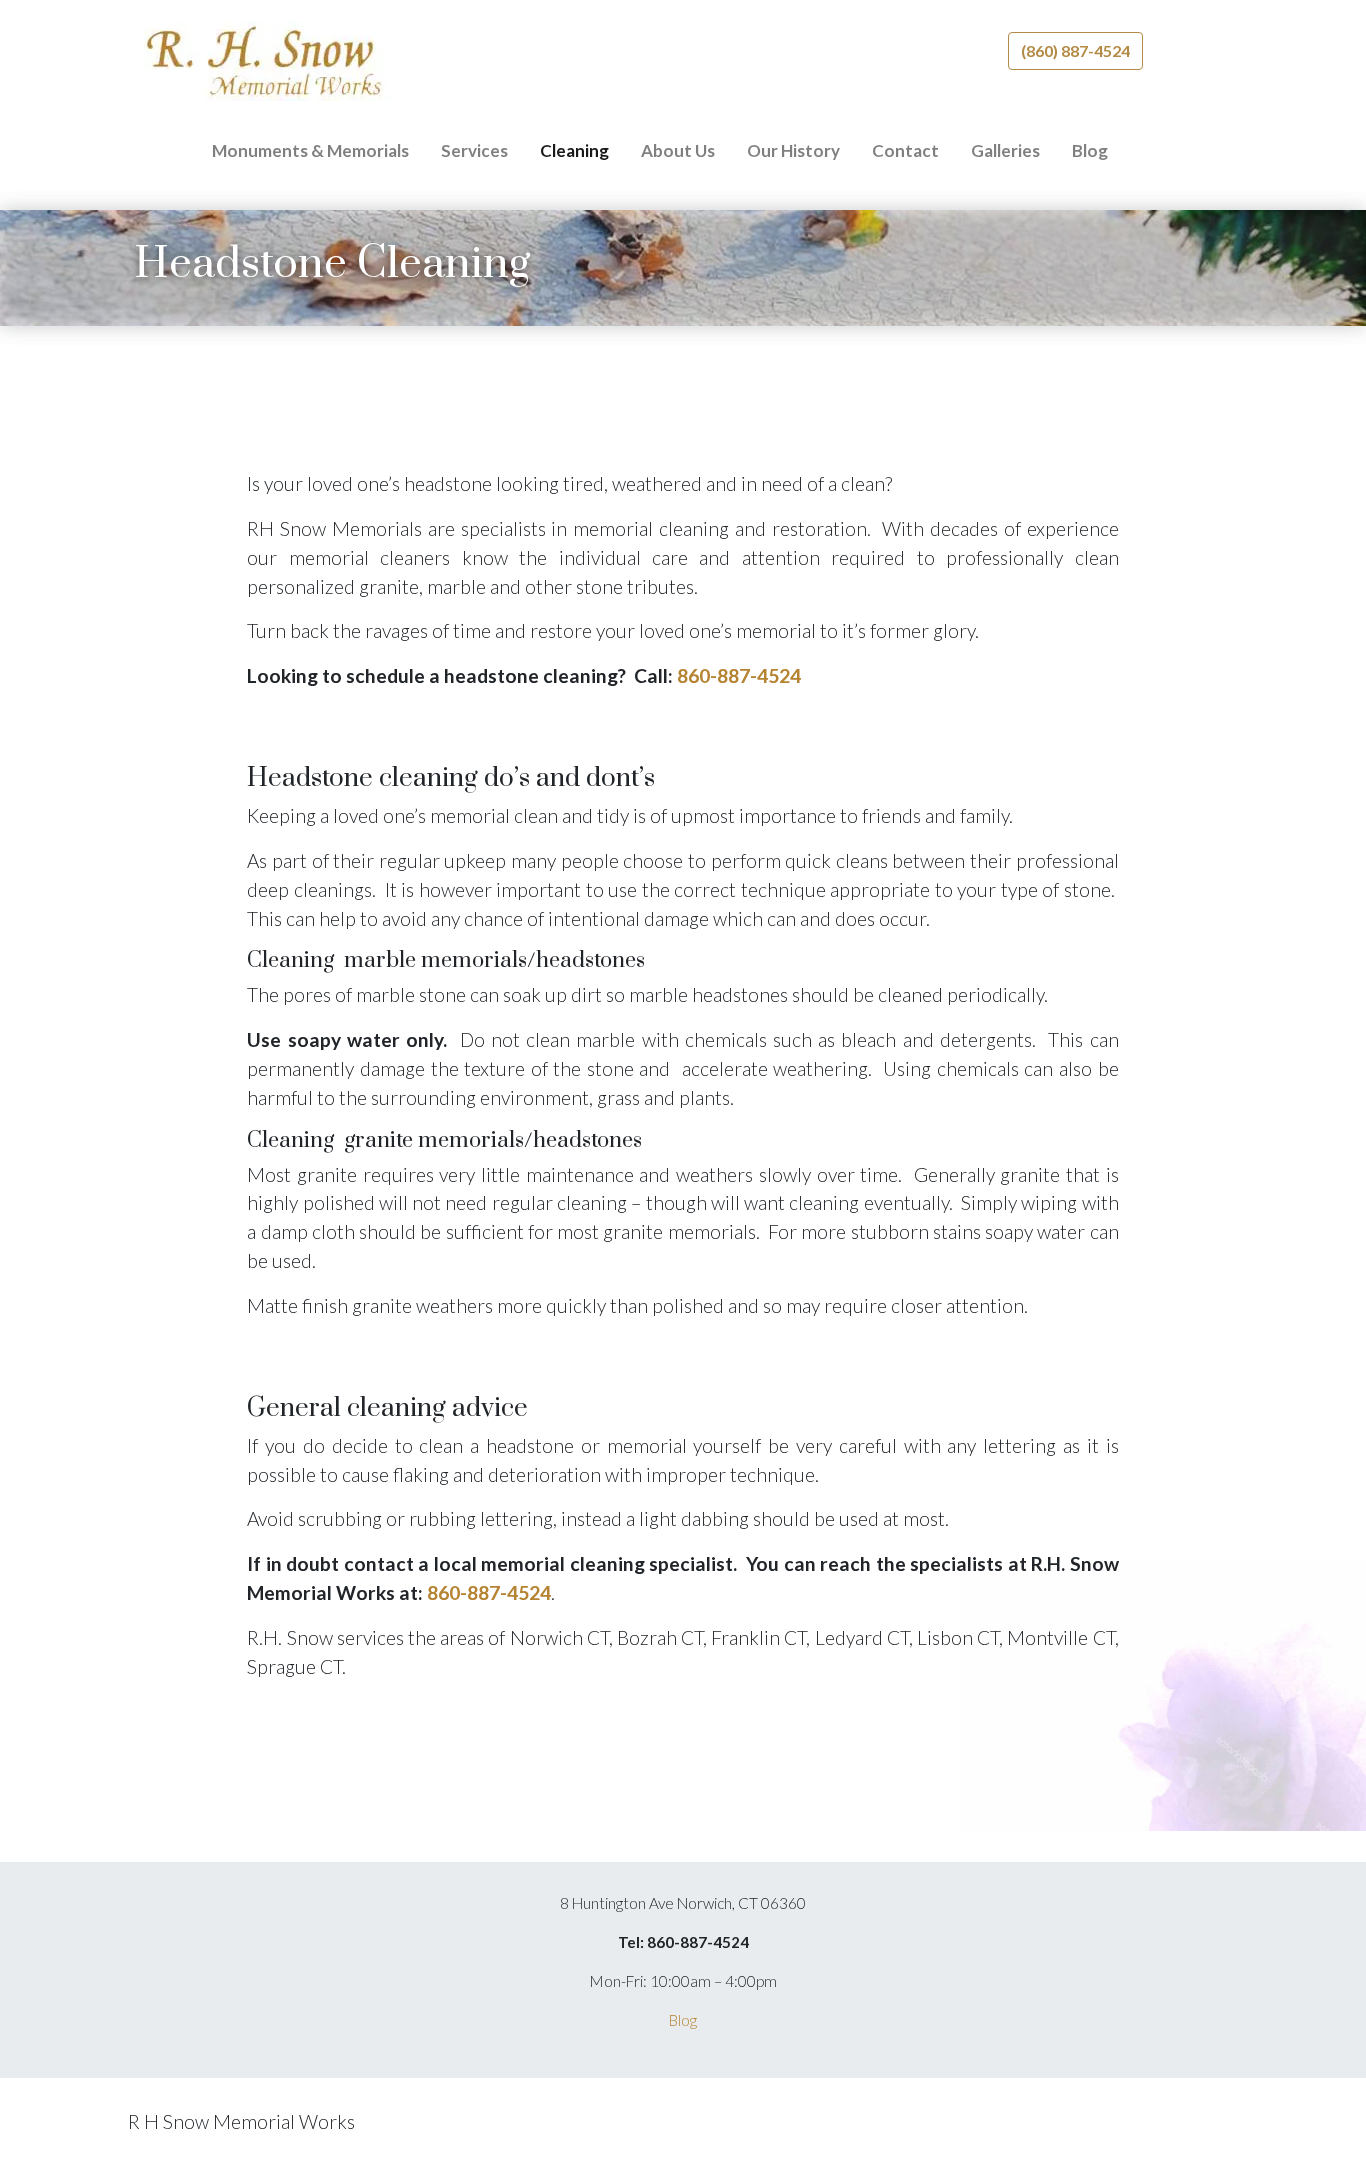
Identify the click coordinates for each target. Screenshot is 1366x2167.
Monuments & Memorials (310, 150)
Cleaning (574, 150)
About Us (678, 150)
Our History (793, 150)
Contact (905, 150)
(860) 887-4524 (1075, 50)
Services (474, 150)
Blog (1090, 150)
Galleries (1005, 150)
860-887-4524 (739, 675)
